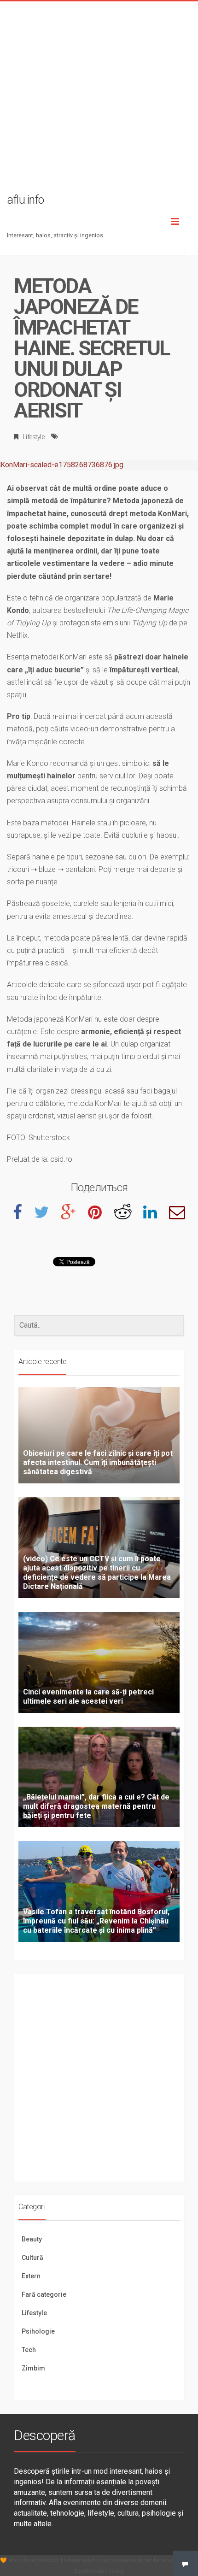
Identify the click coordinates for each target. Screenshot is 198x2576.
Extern (31, 2276)
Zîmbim (33, 2368)
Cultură (32, 2258)
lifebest (70, 2560)
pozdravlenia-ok (122, 2560)
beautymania (91, 2571)
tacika (152, 2560)
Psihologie (38, 2331)
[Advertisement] (99, 100)
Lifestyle (34, 437)
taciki (116, 2571)
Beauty (32, 2239)
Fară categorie (44, 2294)
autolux (91, 2560)
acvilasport (45, 2560)
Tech (29, 2350)
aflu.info (19, 2560)
